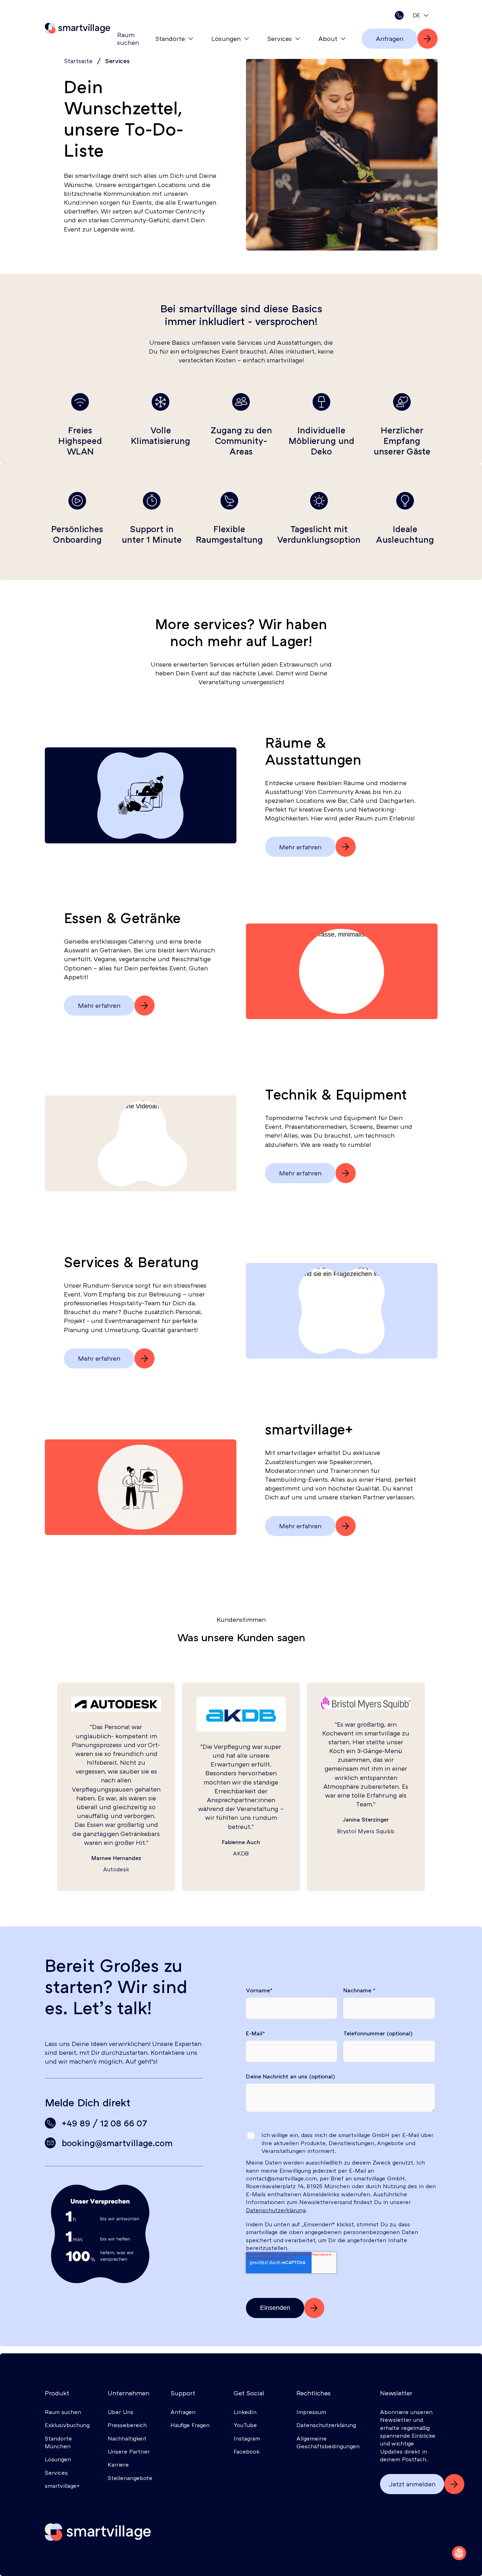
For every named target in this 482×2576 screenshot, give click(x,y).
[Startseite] (77, 28)
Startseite (78, 61)
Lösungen (226, 38)
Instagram (247, 2438)
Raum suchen (128, 38)
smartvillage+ (62, 2486)
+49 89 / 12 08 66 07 (104, 2123)
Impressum (311, 2412)
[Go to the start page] (98, 2532)
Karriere (118, 2464)
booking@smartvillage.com (117, 2143)
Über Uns (120, 2412)
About (328, 38)
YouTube (245, 2425)
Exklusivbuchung (67, 2425)
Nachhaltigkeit (127, 2438)
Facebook (247, 2451)
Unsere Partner (129, 2451)
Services (279, 38)
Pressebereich (127, 2425)
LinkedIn (245, 2412)
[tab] (421, 15)
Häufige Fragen (190, 2425)
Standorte (170, 38)
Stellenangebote (130, 2478)
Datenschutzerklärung (276, 2210)
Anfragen (183, 2412)
